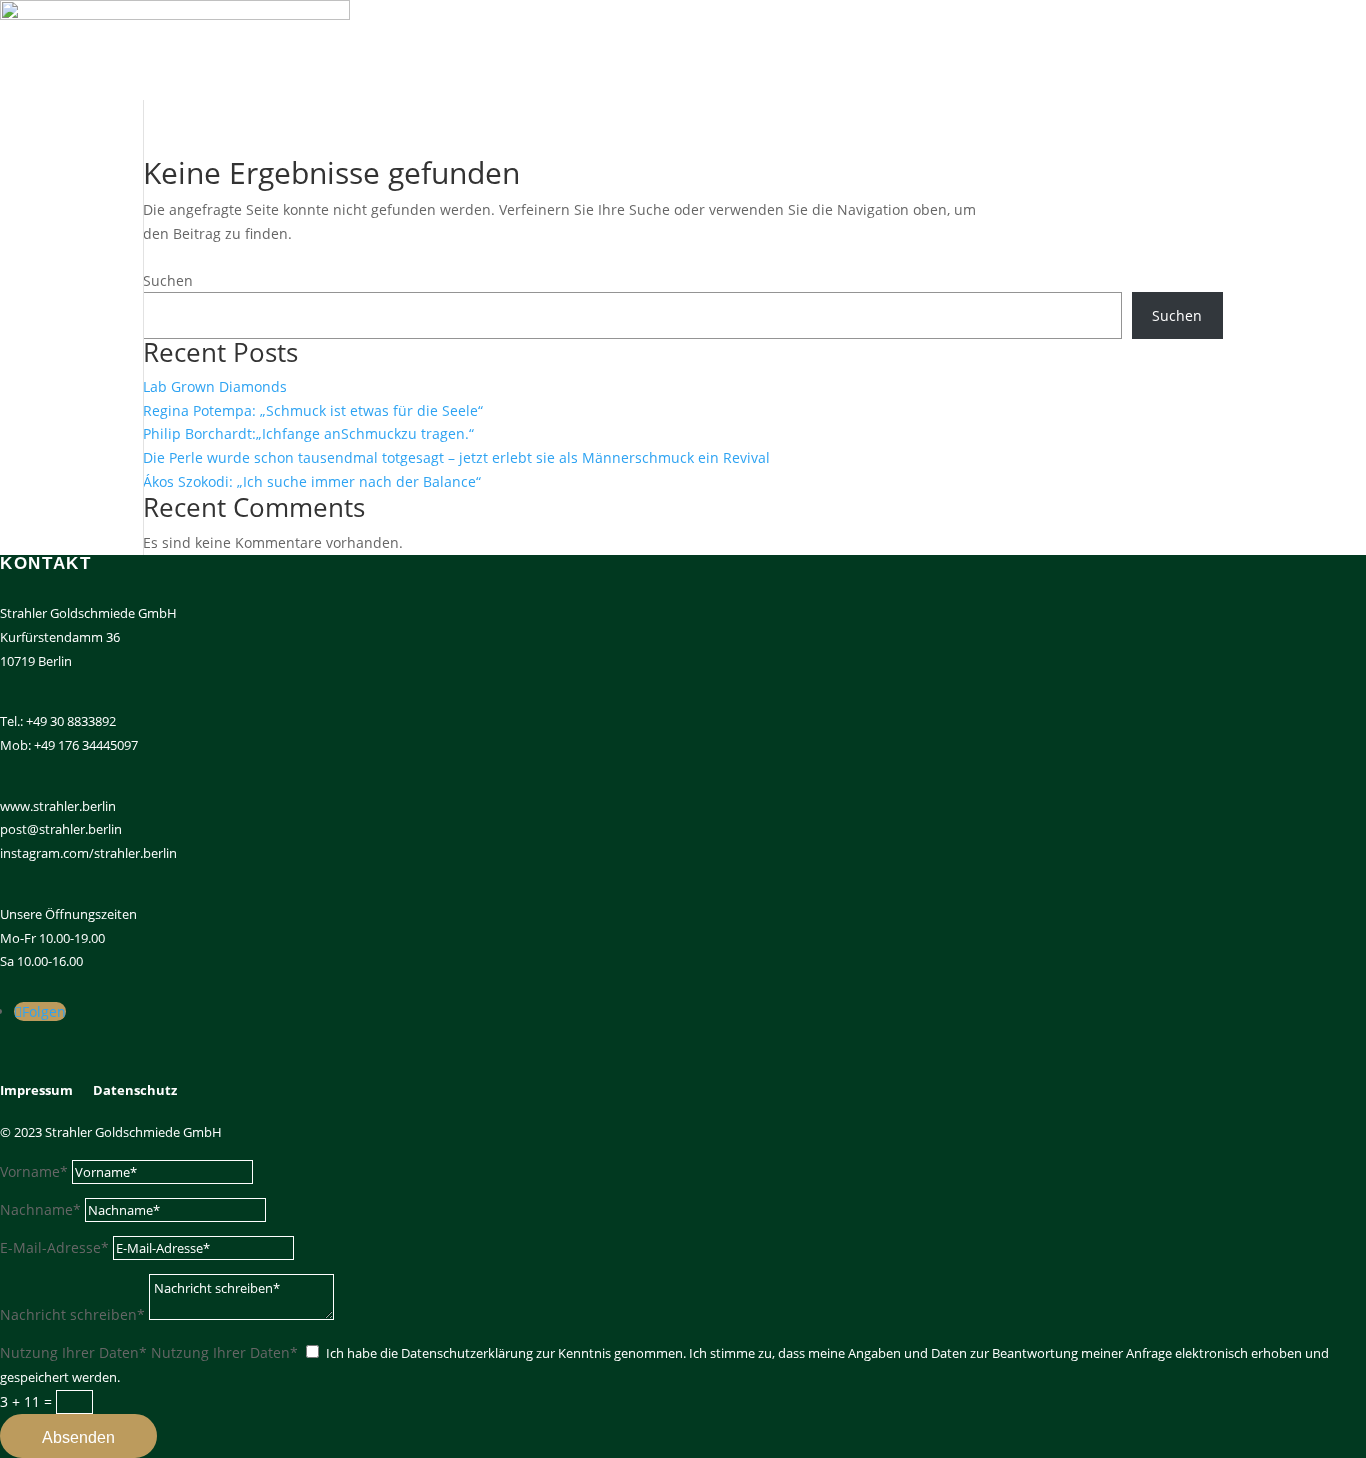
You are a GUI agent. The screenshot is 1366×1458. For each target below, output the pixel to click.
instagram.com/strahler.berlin (88, 853)
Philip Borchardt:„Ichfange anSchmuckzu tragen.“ (308, 433)
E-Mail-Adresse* (54, 1247)
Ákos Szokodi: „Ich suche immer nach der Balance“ (312, 481)
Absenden (78, 1437)
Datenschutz (135, 1090)
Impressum (36, 1090)
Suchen (168, 280)
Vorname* (34, 1171)
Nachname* (40, 1209)
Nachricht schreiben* (72, 1314)
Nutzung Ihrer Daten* (73, 1352)
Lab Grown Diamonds (215, 386)
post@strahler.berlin (61, 829)
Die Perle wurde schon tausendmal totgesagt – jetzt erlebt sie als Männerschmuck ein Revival (456, 457)
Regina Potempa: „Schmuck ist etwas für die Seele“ (313, 410)
